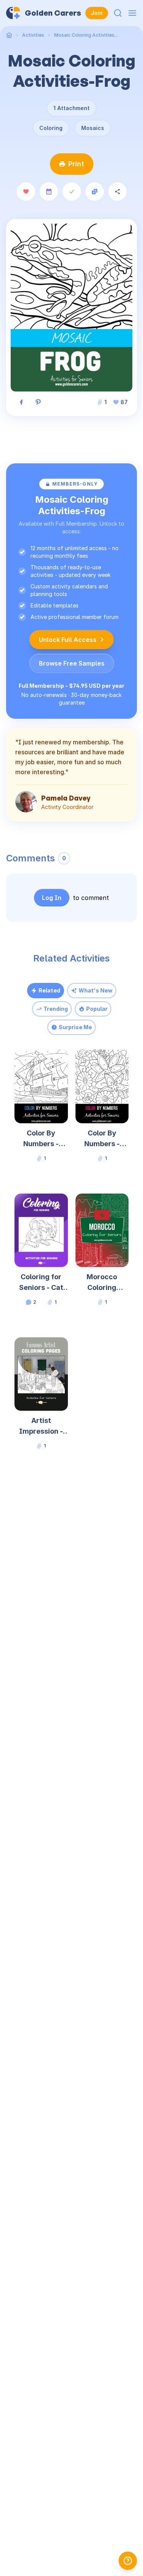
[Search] (118, 13)
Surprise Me (75, 1027)
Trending (56, 1009)
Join (97, 13)
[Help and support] (128, 2561)
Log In (52, 898)
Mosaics (93, 128)
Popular (97, 1009)
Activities (33, 35)
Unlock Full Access (68, 640)
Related (49, 990)
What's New (96, 990)
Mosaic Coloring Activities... (86, 35)
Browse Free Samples (72, 663)
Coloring (51, 128)
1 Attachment (71, 108)
